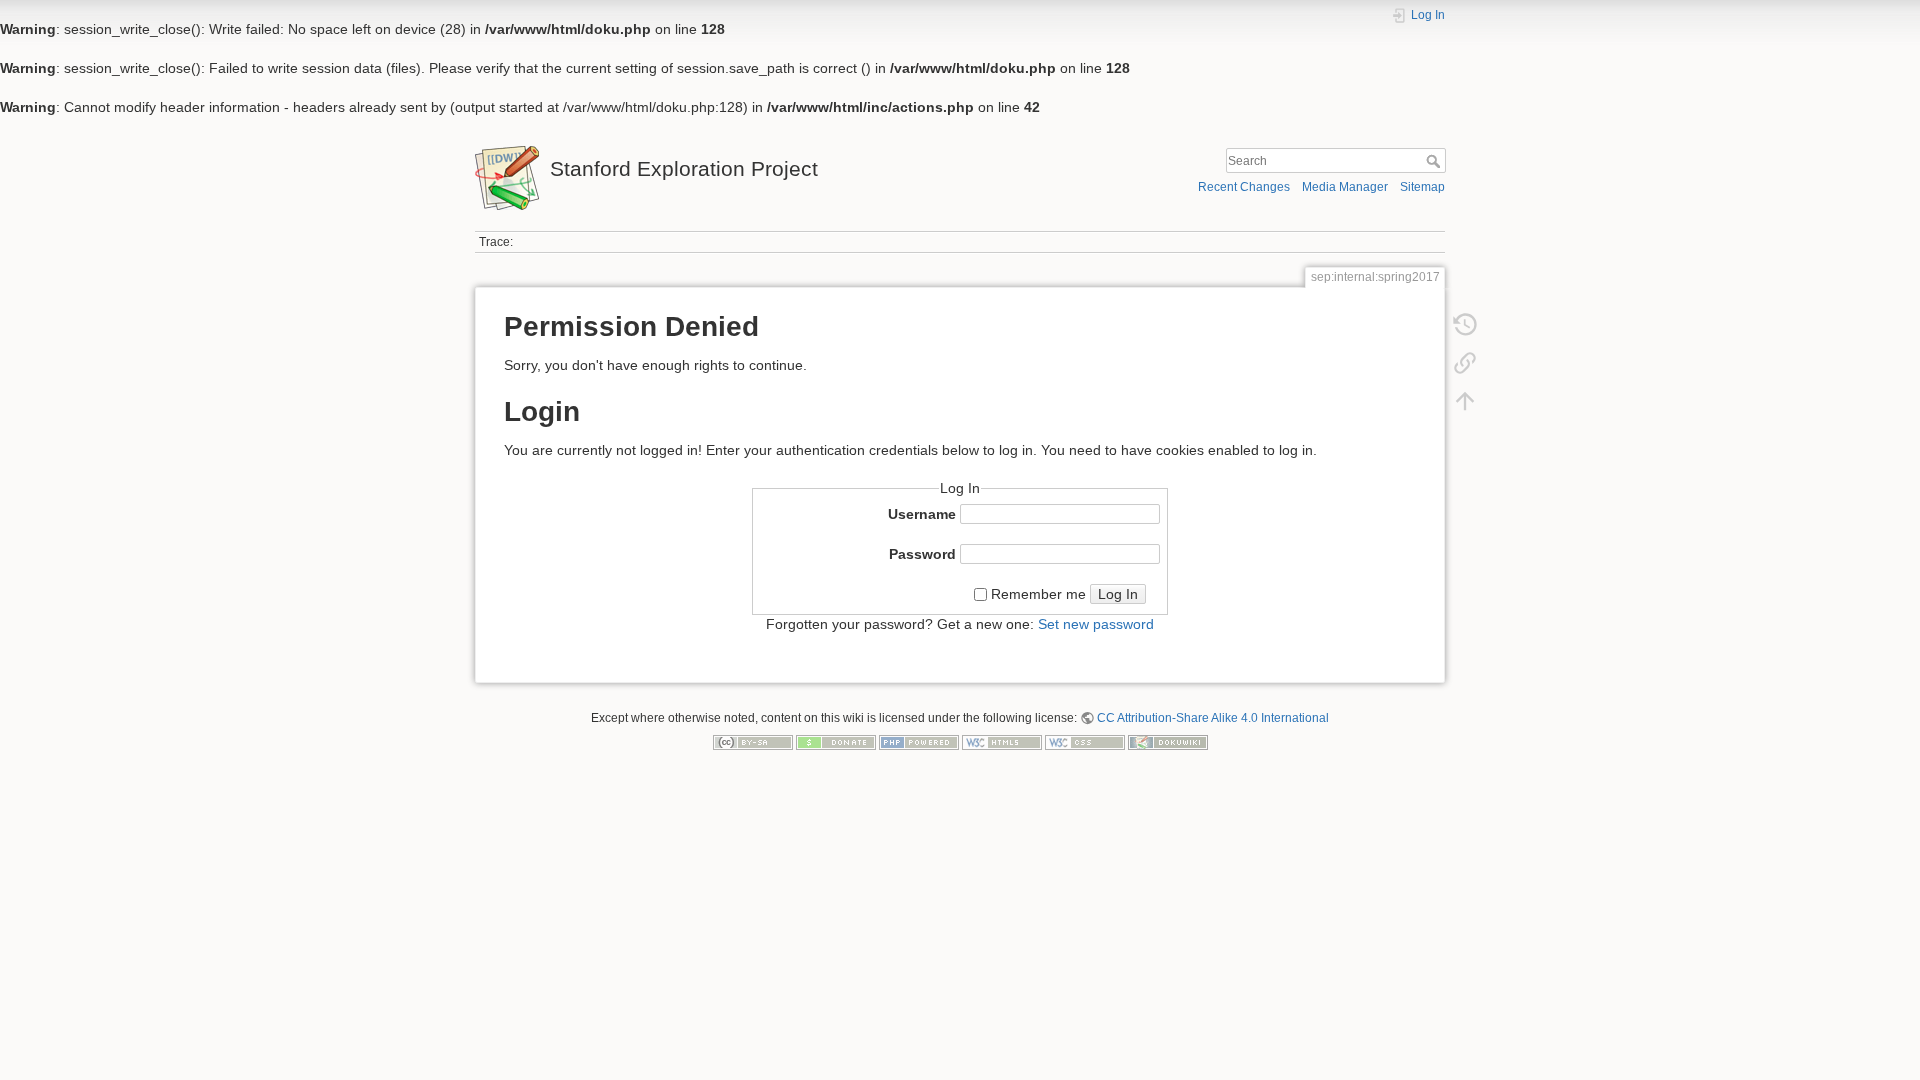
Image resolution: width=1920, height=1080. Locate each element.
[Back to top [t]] (1465, 405)
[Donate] (836, 741)
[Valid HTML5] (1002, 741)
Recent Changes (1244, 187)
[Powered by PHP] (919, 741)
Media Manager (1345, 187)
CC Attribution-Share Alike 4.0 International (1213, 718)
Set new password (1096, 624)
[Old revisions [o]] (1465, 329)
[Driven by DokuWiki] (1168, 741)
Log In (1118, 594)
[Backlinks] (1465, 367)
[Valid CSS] (1085, 741)
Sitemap (1422, 187)
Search (1435, 161)
